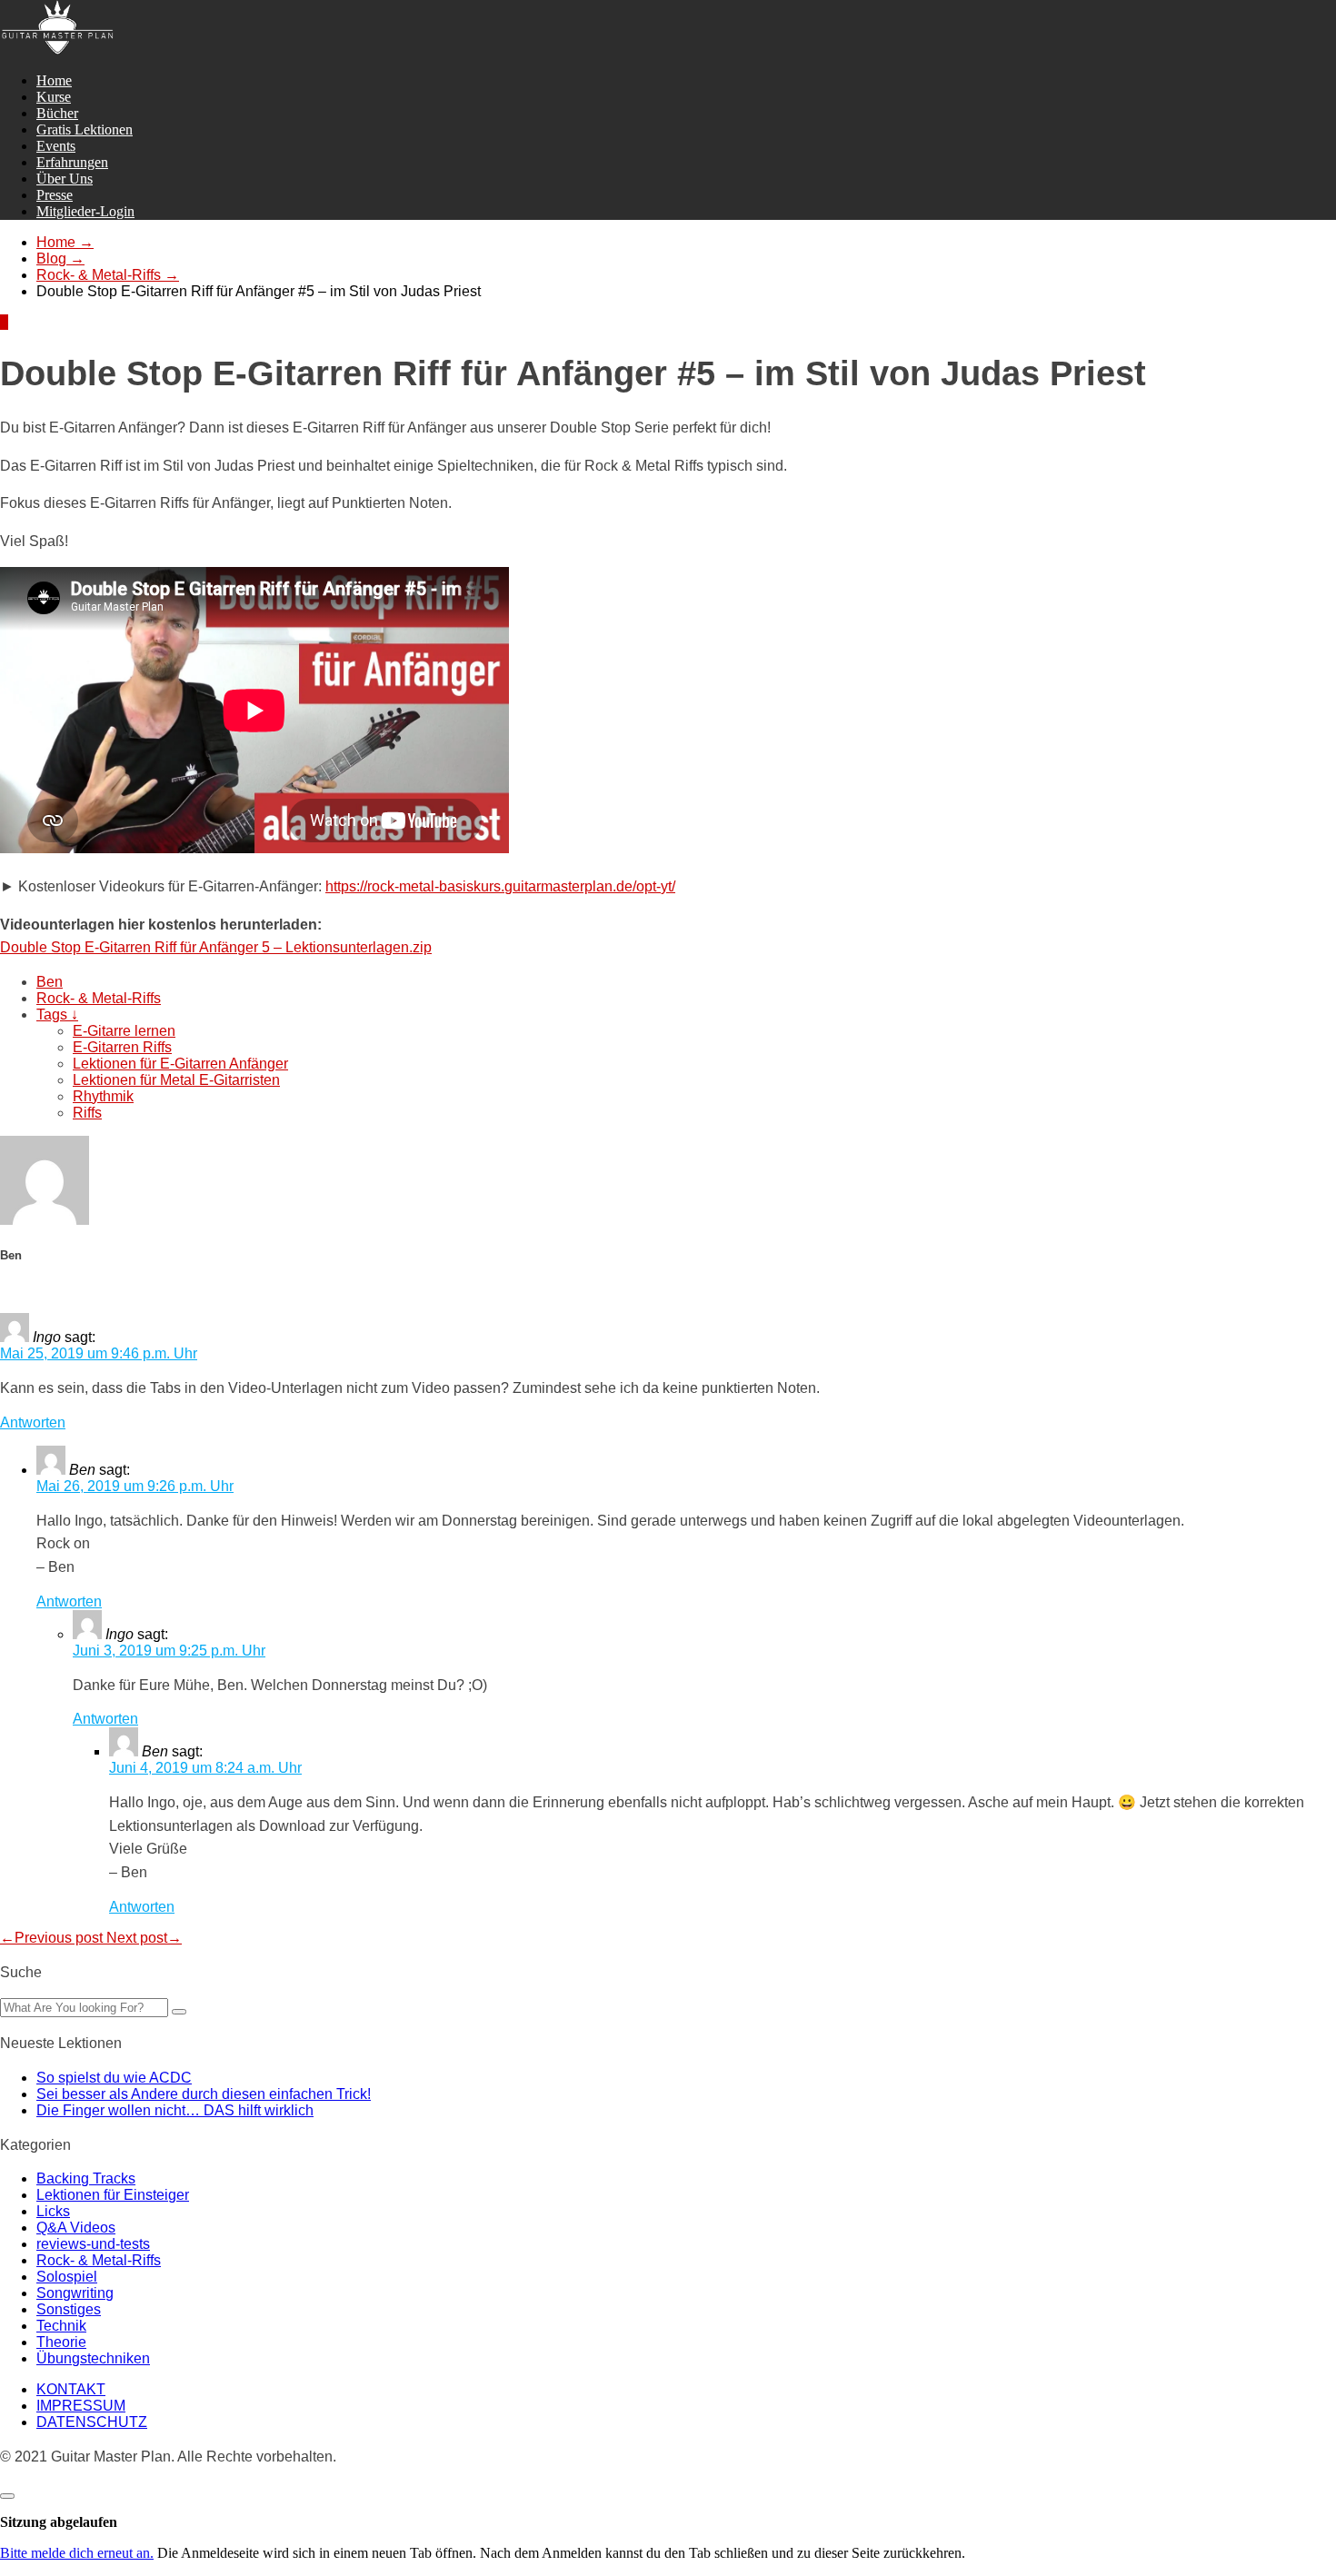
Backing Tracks (86, 2178)
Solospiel (67, 2277)
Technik (61, 2326)
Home (54, 80)
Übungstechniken (93, 2358)
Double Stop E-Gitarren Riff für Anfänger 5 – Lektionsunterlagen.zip (216, 947)
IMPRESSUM (81, 2406)
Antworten (33, 1422)
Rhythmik (103, 1096)
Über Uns (65, 179)
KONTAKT (71, 2389)
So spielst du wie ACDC (114, 2078)
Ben (50, 982)
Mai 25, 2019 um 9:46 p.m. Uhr (99, 1353)
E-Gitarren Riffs (122, 1047)
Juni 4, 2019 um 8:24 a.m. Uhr (205, 1768)
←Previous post (53, 1938)
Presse (55, 195)
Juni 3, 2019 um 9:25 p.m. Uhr (169, 1651)
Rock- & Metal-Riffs (99, 998)
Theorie (61, 2342)
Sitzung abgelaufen (59, 2522)
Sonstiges (69, 2309)
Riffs (87, 1113)
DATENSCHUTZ (92, 2422)
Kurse (54, 97)
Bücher (57, 113)
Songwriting (75, 2293)
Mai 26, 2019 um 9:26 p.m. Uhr (135, 1486)
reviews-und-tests (93, 2244)
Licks (53, 2211)
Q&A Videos (76, 2228)
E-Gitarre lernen (124, 1031)
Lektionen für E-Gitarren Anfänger (180, 1064)
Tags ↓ (57, 1014)
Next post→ (144, 1938)
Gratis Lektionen (85, 129)
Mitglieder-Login (85, 211)
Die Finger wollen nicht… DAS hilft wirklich (175, 2110)
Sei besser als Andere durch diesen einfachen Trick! (204, 2094)
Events (56, 146)
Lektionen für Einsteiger (113, 2195)
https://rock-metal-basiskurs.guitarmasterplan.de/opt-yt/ (500, 886)
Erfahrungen (72, 162)
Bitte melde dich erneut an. (77, 2553)
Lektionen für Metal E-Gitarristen (176, 1080)
